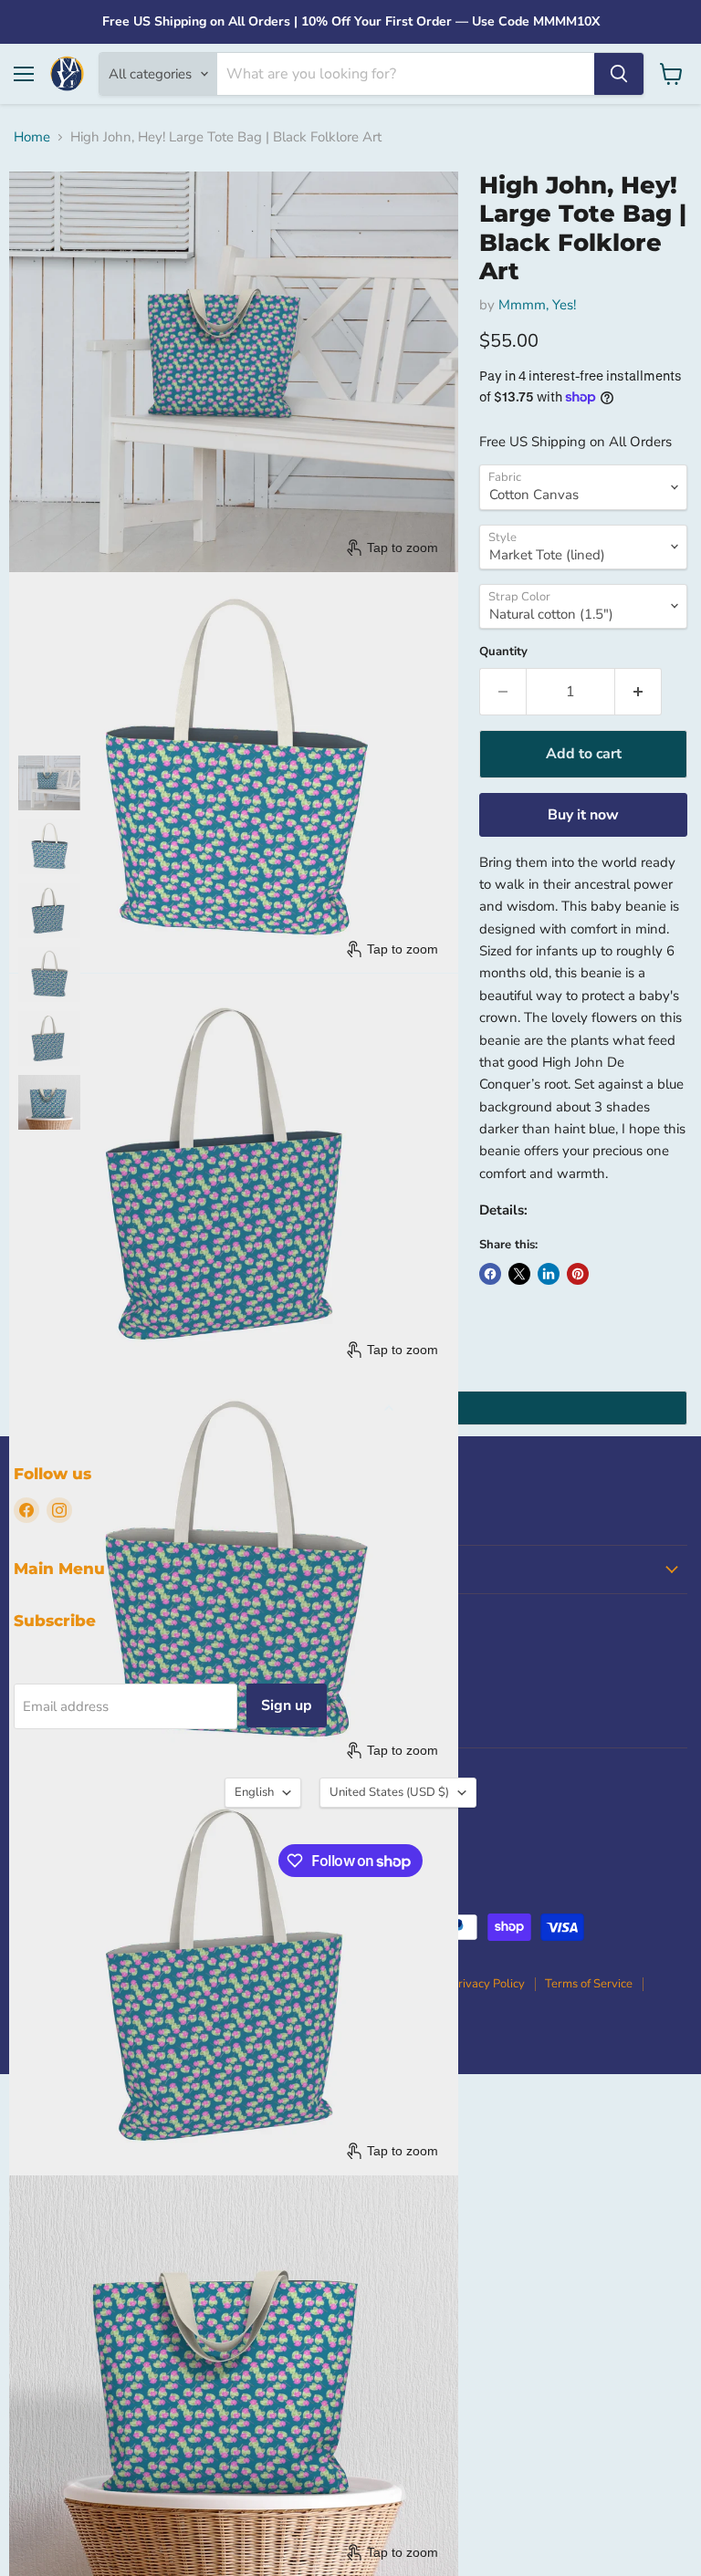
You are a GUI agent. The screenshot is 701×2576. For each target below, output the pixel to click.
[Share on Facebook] (490, 1274)
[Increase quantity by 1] (638, 692)
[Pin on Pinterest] (578, 1274)
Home (32, 137)
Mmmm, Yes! (537, 305)
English (254, 1792)
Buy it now (583, 815)
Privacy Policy (488, 1984)
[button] (49, 783)
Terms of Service (589, 1984)
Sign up (287, 1705)
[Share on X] (519, 1274)
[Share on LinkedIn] (549, 1274)
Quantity (503, 652)
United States (389, 1792)
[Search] (619, 74)
